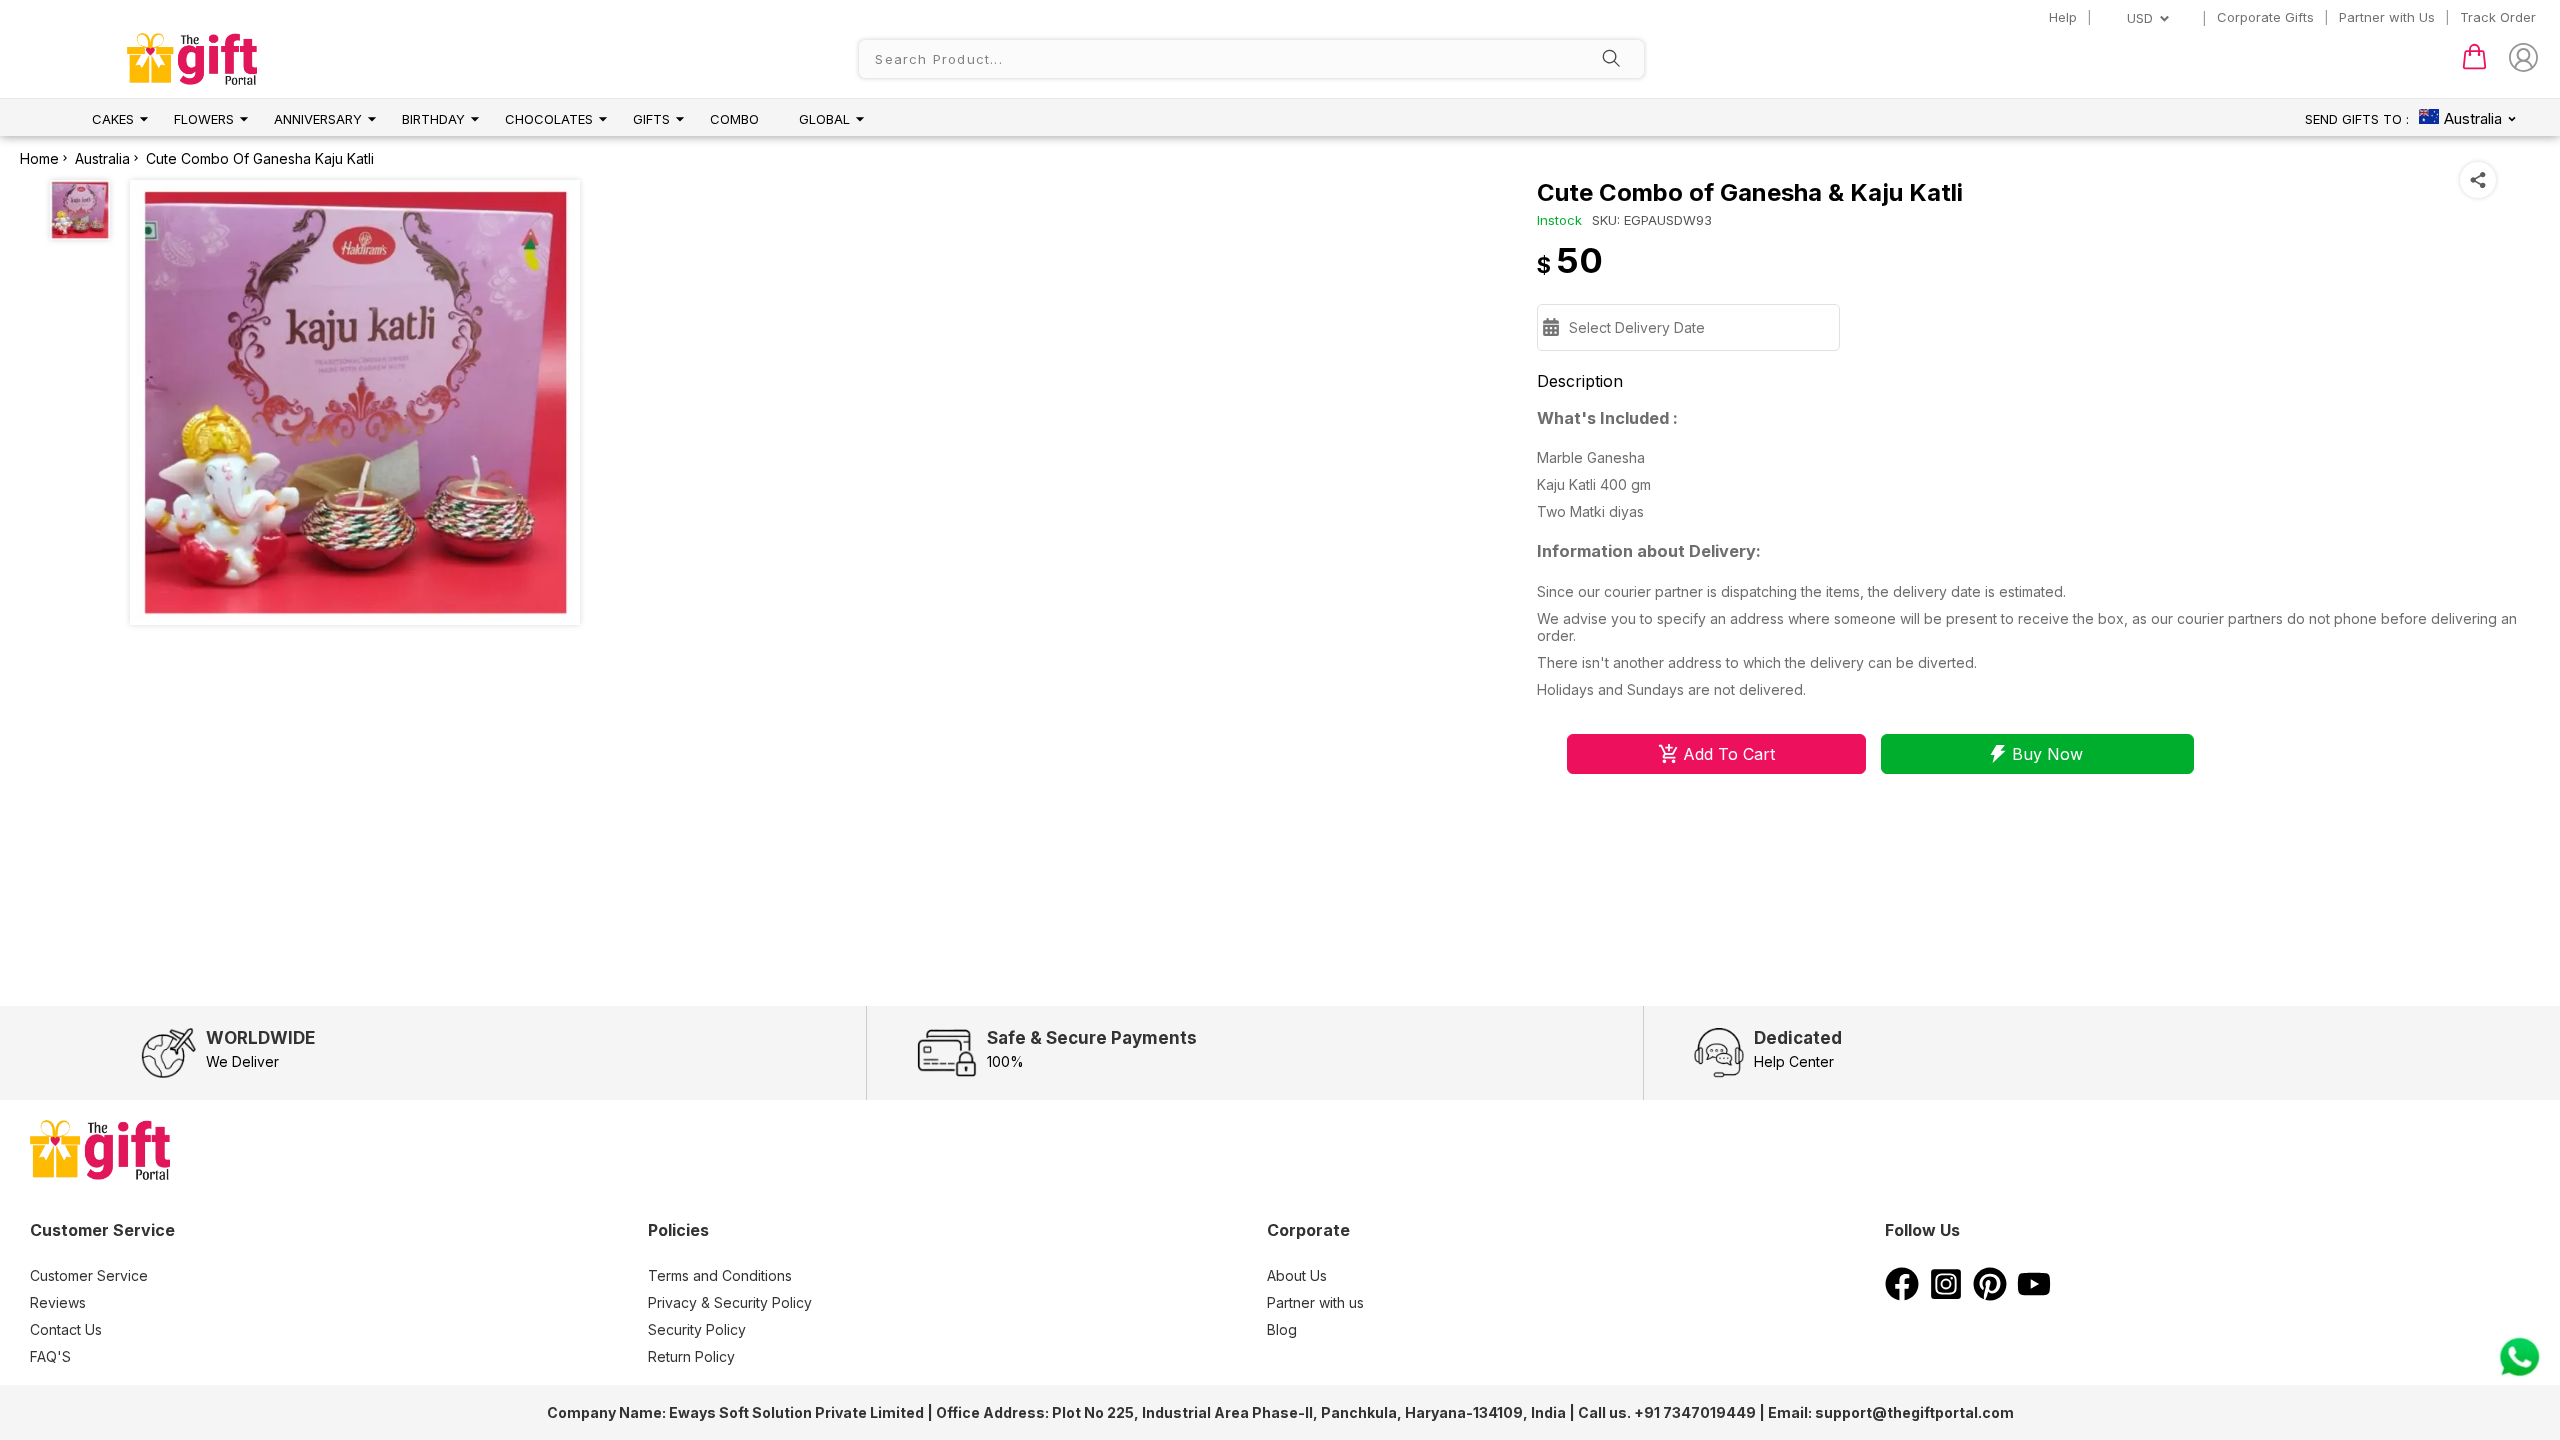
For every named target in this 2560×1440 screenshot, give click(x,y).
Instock (1559, 220)
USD (2140, 18)
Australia (102, 158)
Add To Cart (1729, 754)
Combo (734, 119)
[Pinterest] (1990, 1295)
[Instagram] (1946, 1295)
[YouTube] (2034, 1295)
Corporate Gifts (2265, 17)
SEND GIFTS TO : (2357, 119)
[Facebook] (1902, 1295)
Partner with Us (2387, 17)
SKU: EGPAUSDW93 (1652, 220)
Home (39, 158)
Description (1580, 381)
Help (2063, 17)
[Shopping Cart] (2474, 65)
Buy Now (2047, 754)
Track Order (2498, 17)
